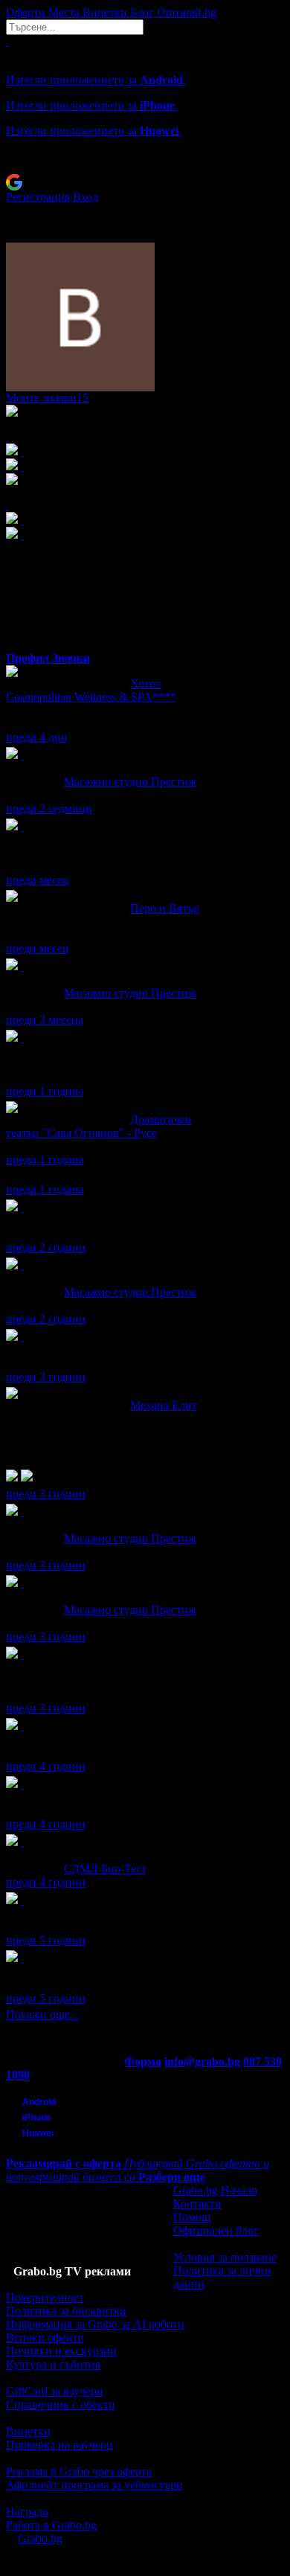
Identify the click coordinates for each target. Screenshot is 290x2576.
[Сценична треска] (22, 1038)
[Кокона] (22, 1784)
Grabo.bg (40, 2538)
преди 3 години (46, 1377)
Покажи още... (42, 2015)
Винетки (28, 2431)
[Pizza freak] (22, 1958)
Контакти (197, 2204)
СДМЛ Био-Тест (105, 1869)
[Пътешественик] (22, 826)
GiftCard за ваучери (55, 2391)
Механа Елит (164, 1405)
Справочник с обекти (61, 2404)
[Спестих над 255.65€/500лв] (22, 1654)
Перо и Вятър (165, 908)
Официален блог (216, 2230)
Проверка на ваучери (59, 2445)
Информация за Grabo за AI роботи (95, 2324)
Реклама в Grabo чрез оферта (79, 2471)
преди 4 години (46, 1766)
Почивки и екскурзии (61, 2351)
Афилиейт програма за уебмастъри (94, 2485)
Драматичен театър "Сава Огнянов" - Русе (99, 1126)
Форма (143, 2061)
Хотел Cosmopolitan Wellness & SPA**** (91, 690)
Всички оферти (45, 2338)
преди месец (38, 880)
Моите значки (47, 398)
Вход (86, 197)
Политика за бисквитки (66, 2311)
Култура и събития (53, 2364)
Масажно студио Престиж (130, 782)
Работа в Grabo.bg (51, 2525)
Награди (28, 2512)
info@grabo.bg (202, 2061)
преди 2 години (46, 1247)
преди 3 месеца (45, 1020)
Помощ (192, 2217)
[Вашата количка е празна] (7, 41)
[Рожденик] (22, 1207)
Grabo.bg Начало (215, 2190)
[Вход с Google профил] (145, 182)
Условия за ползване (225, 2257)
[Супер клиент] (22, 755)
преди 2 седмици (49, 808)
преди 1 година (45, 1091)
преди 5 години (46, 1940)
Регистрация (38, 197)
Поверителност (45, 2297)
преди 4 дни (37, 737)
